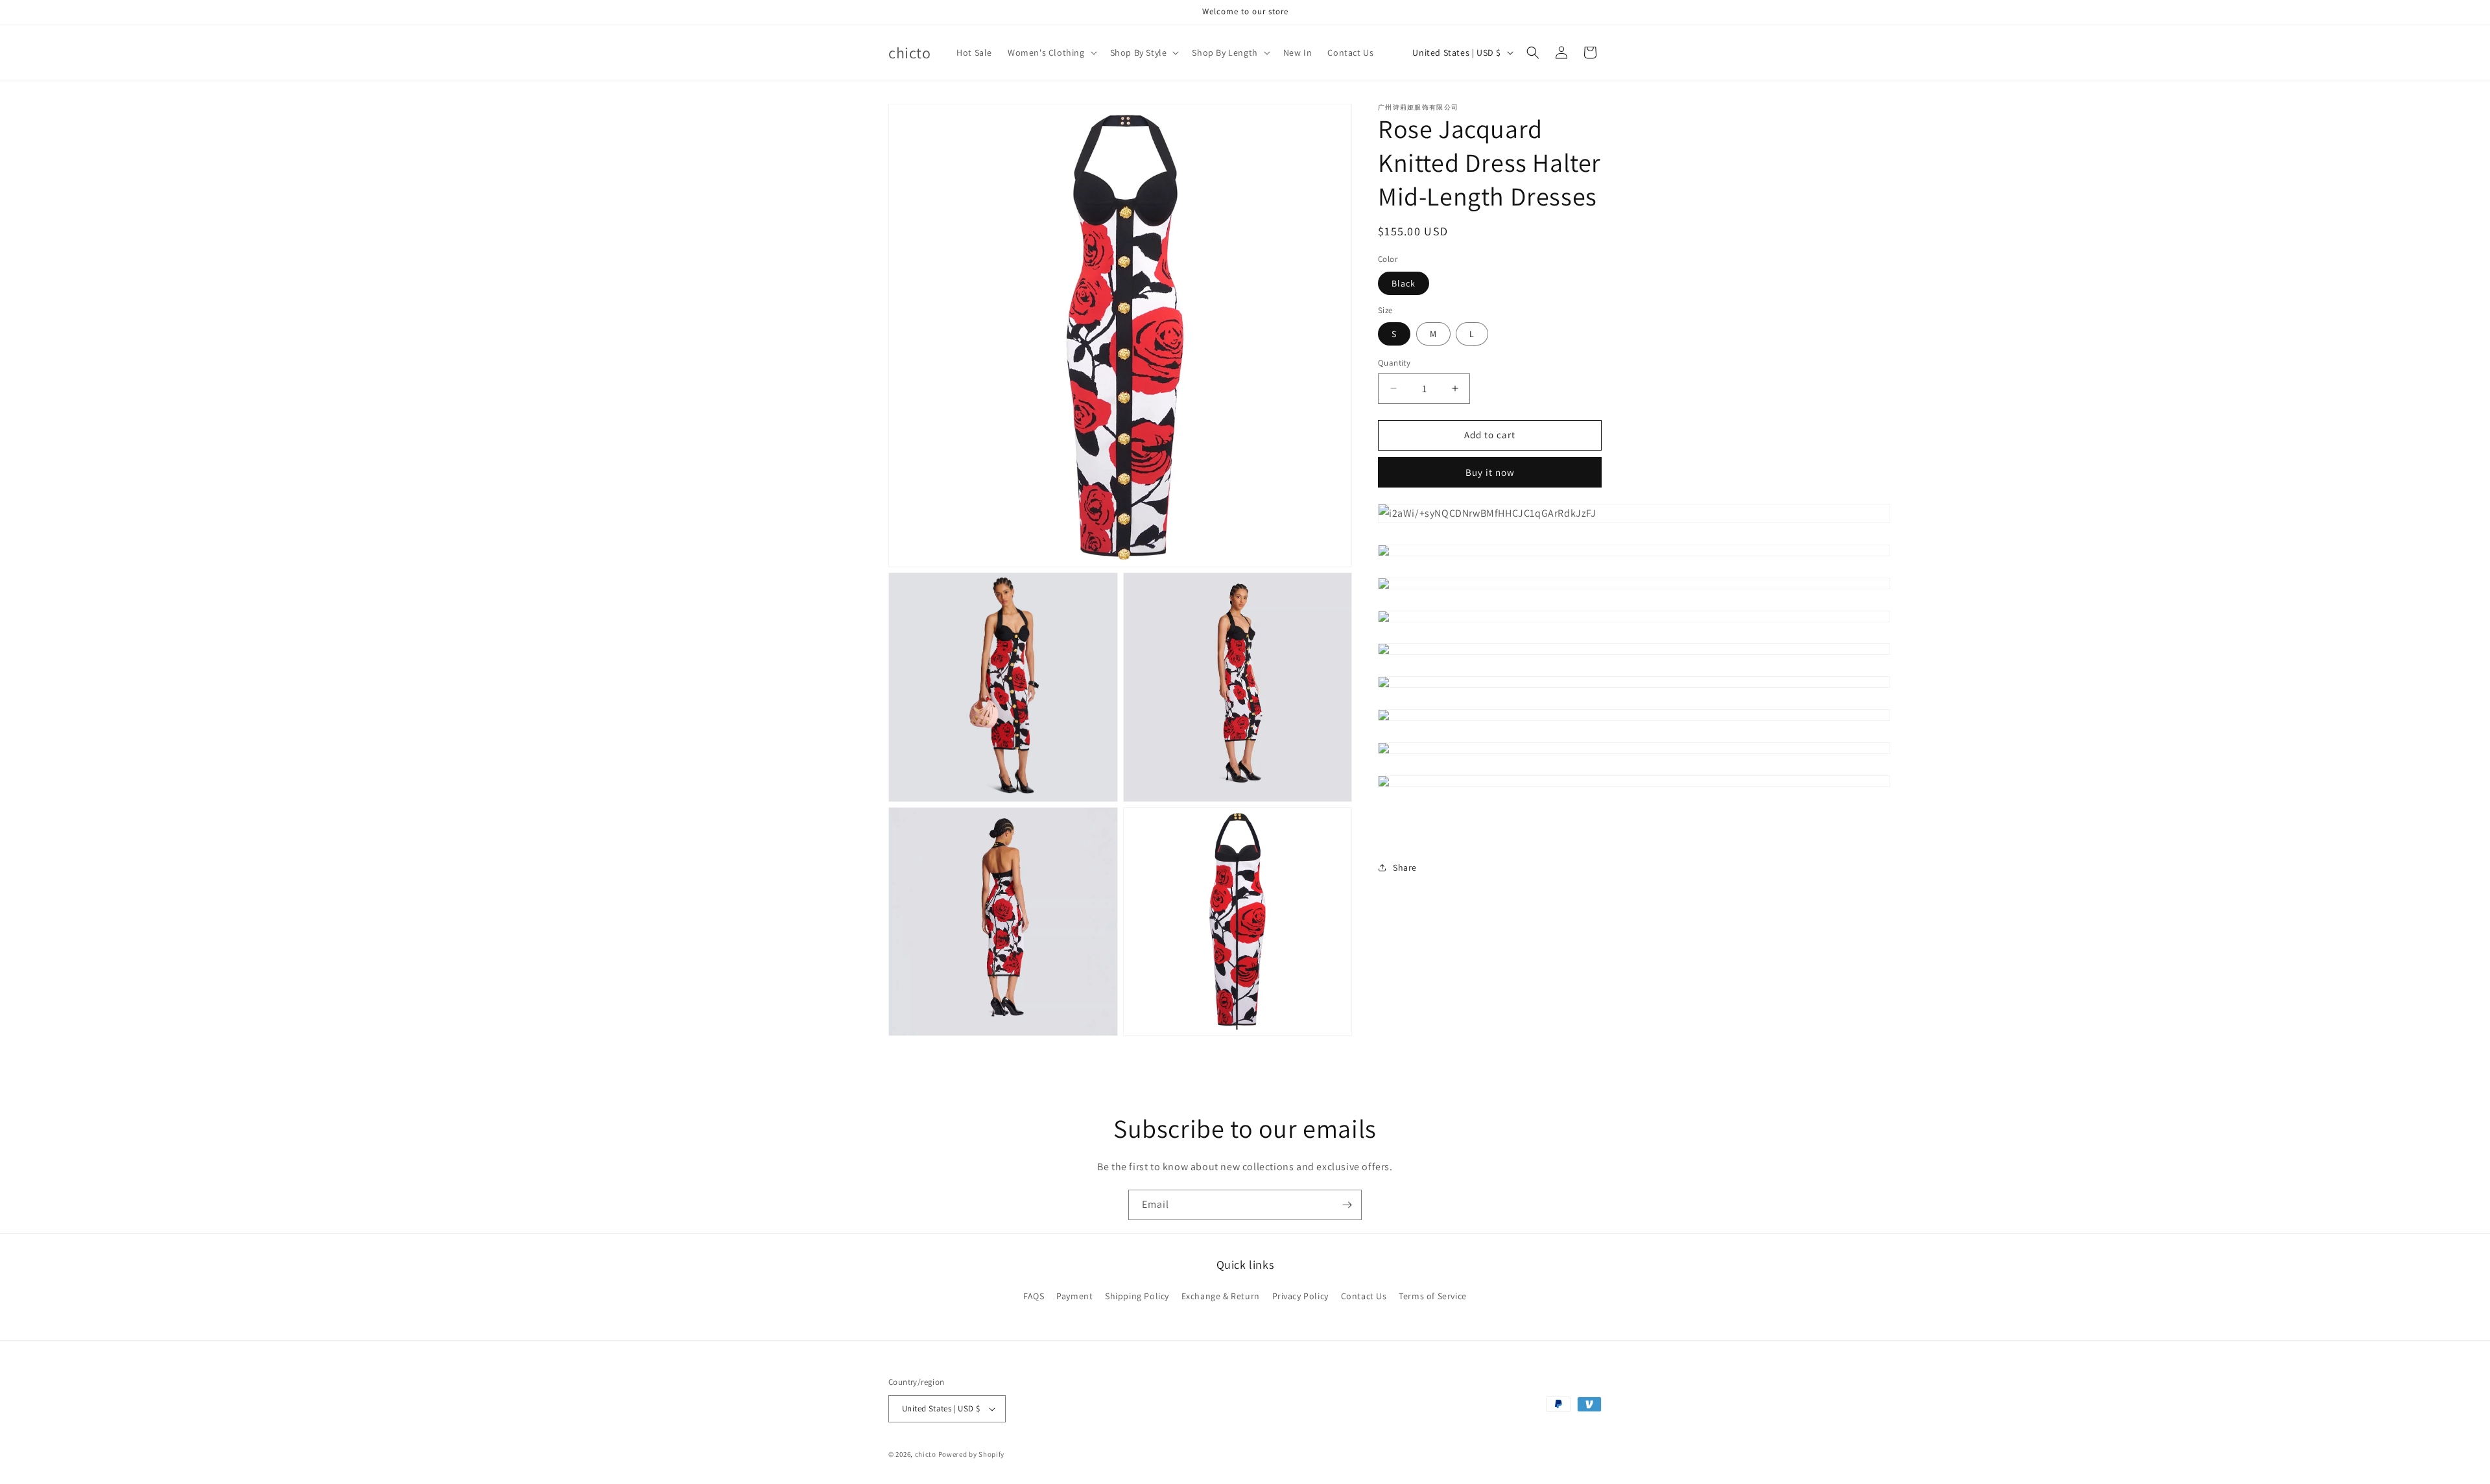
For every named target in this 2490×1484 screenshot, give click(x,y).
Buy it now (1490, 472)
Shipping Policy (1137, 1296)
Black (1404, 283)
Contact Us (1364, 1296)
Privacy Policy (1300, 1296)
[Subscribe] (1347, 1205)
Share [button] (1405, 867)
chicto (926, 1454)
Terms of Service (1433, 1296)
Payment (1074, 1296)
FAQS (1034, 1296)
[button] (1051, 53)
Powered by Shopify (972, 1454)
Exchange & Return (1221, 1296)
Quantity (1394, 363)
